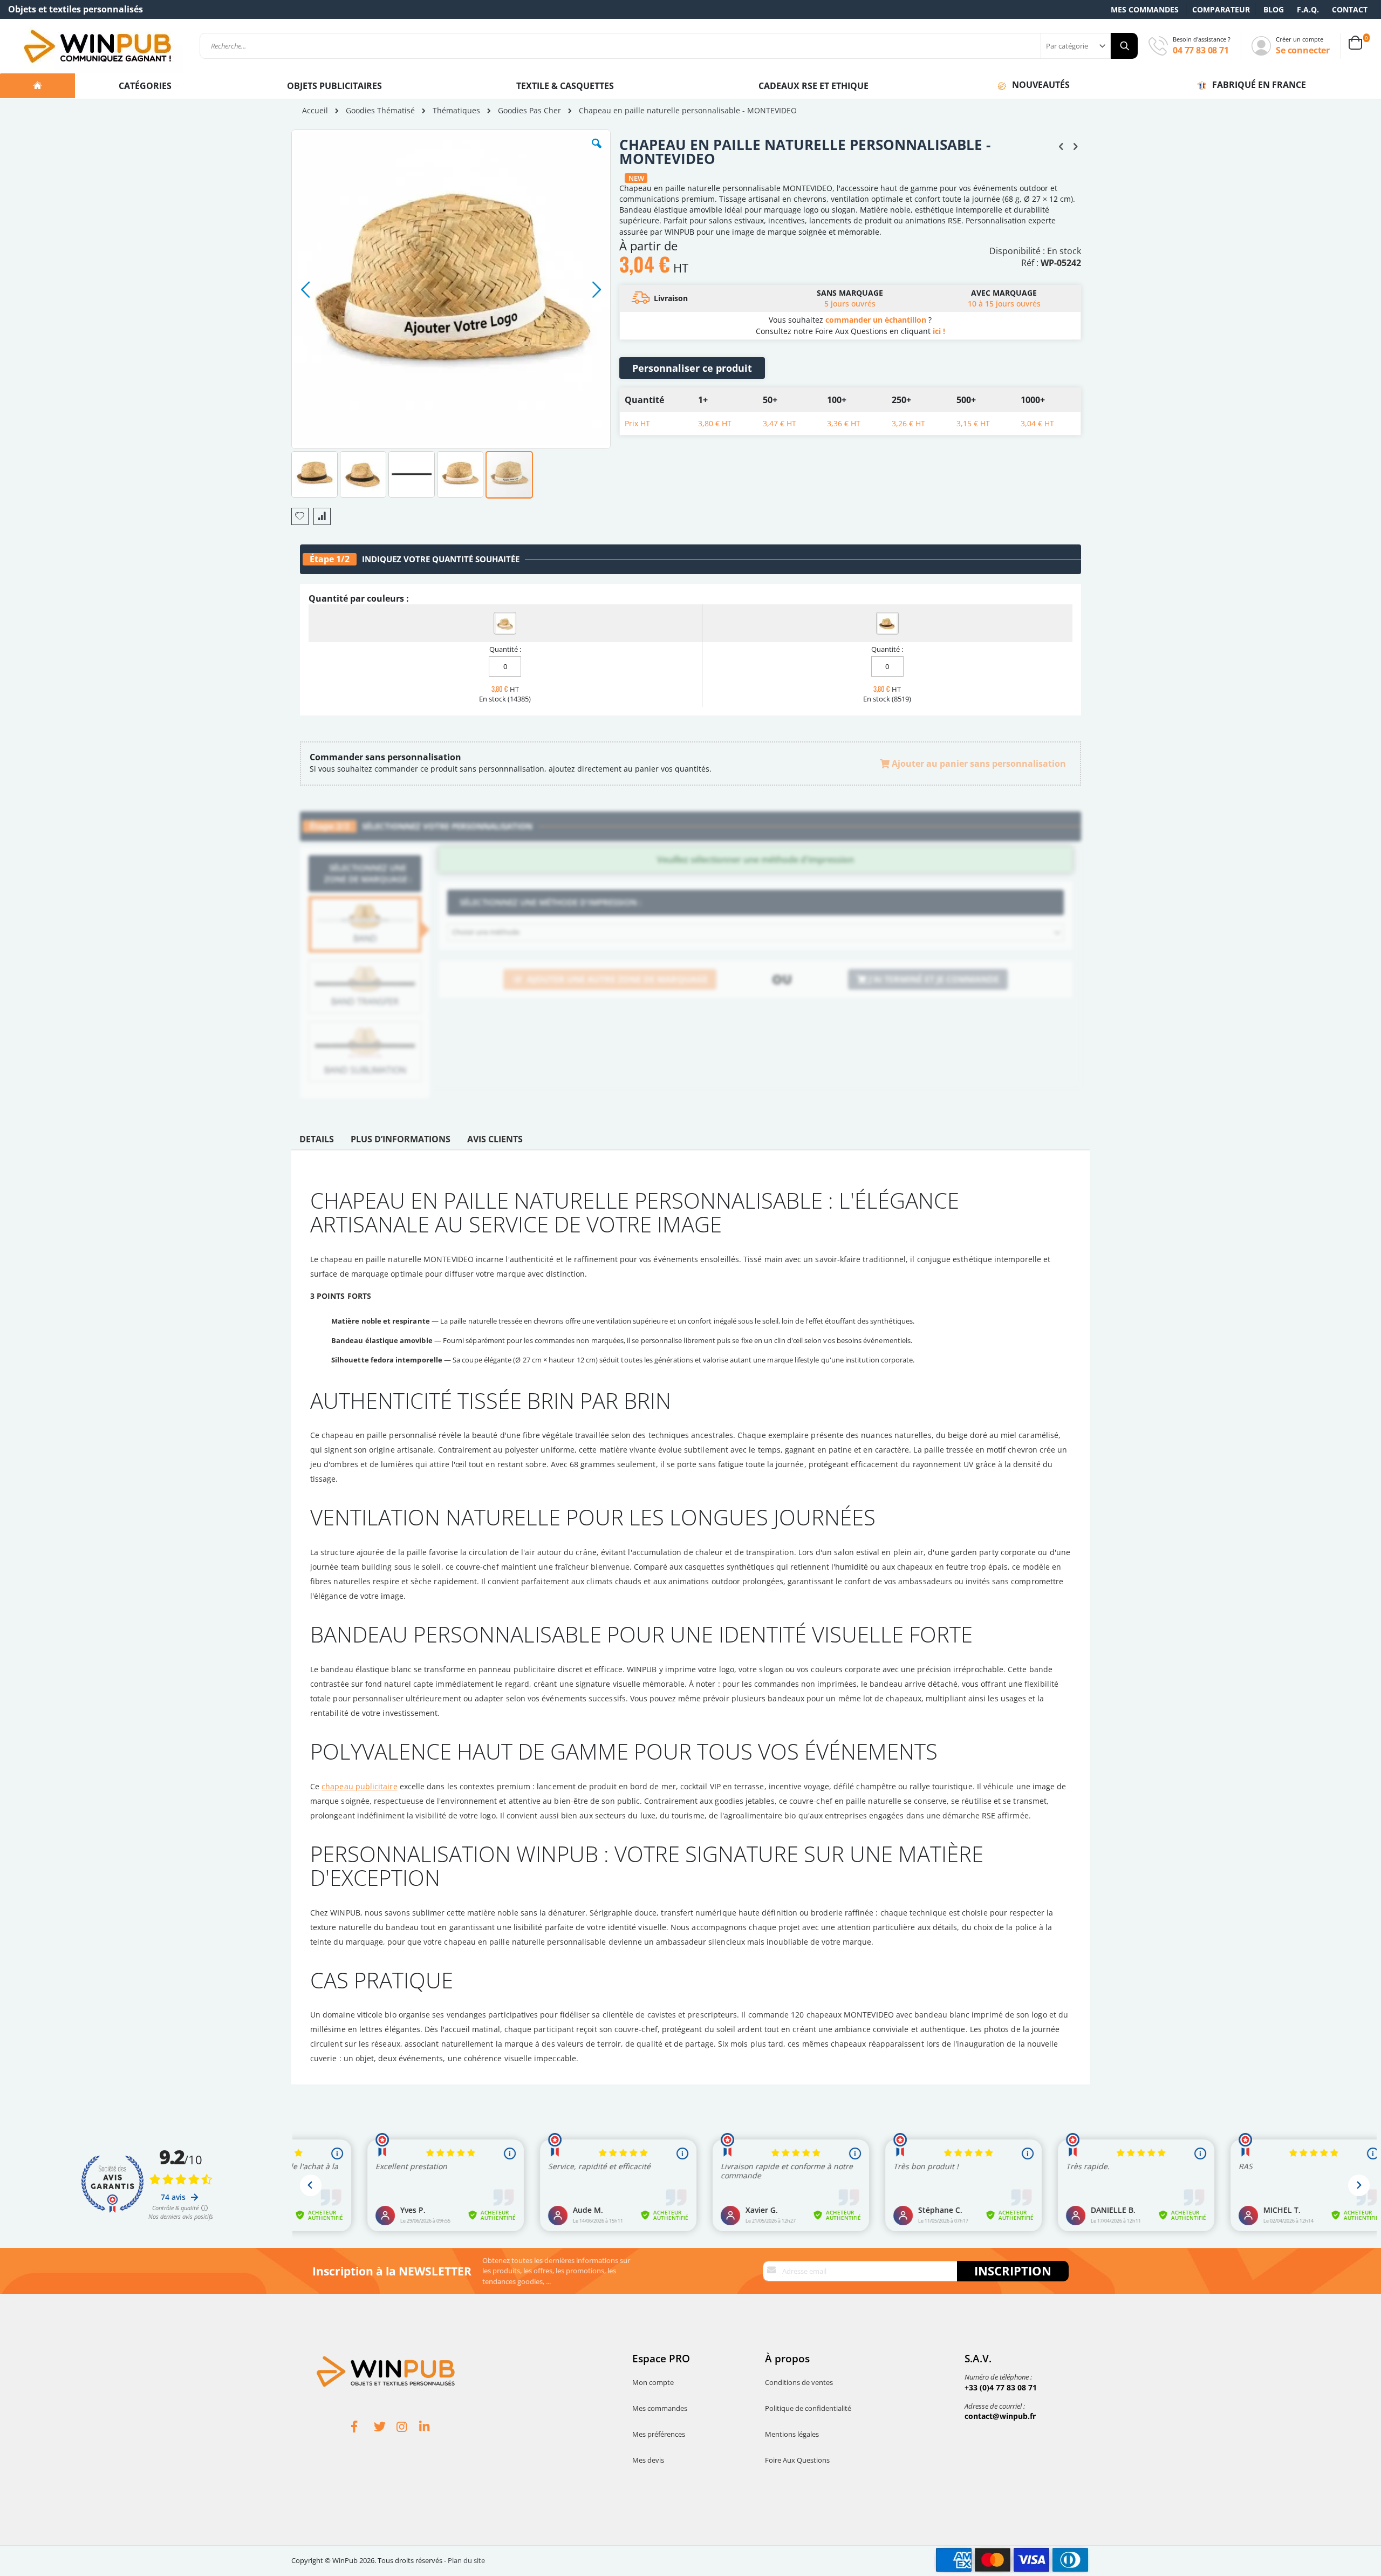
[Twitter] (385, 2428)
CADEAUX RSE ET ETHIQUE (813, 86)
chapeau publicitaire (359, 1786)
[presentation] (317, 1142)
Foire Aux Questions (797, 2460)
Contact (1350, 9)
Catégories (146, 86)
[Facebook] (363, 2428)
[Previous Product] (1061, 146)
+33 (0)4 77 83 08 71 (1001, 2387)
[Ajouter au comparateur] (322, 516)
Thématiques (456, 111)
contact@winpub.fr (1000, 2416)
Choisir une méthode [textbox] (486, 932)
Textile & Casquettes (565, 86)
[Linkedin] (430, 2428)
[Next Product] (1075, 146)
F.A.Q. (1308, 9)
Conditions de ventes (799, 2382)
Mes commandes (1145, 9)
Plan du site (466, 2560)
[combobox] (669, 46)
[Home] (37, 86)
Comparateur (1221, 9)
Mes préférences (659, 2434)
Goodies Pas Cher (529, 111)
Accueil (315, 110)
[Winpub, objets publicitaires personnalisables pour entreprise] (97, 46)
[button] (597, 152)
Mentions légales (792, 2434)
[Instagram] (408, 2428)
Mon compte (653, 2382)
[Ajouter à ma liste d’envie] (300, 516)
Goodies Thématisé (380, 111)
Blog (1274, 9)
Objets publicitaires (334, 86)
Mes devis (648, 2460)
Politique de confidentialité (808, 2408)
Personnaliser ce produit (692, 368)
